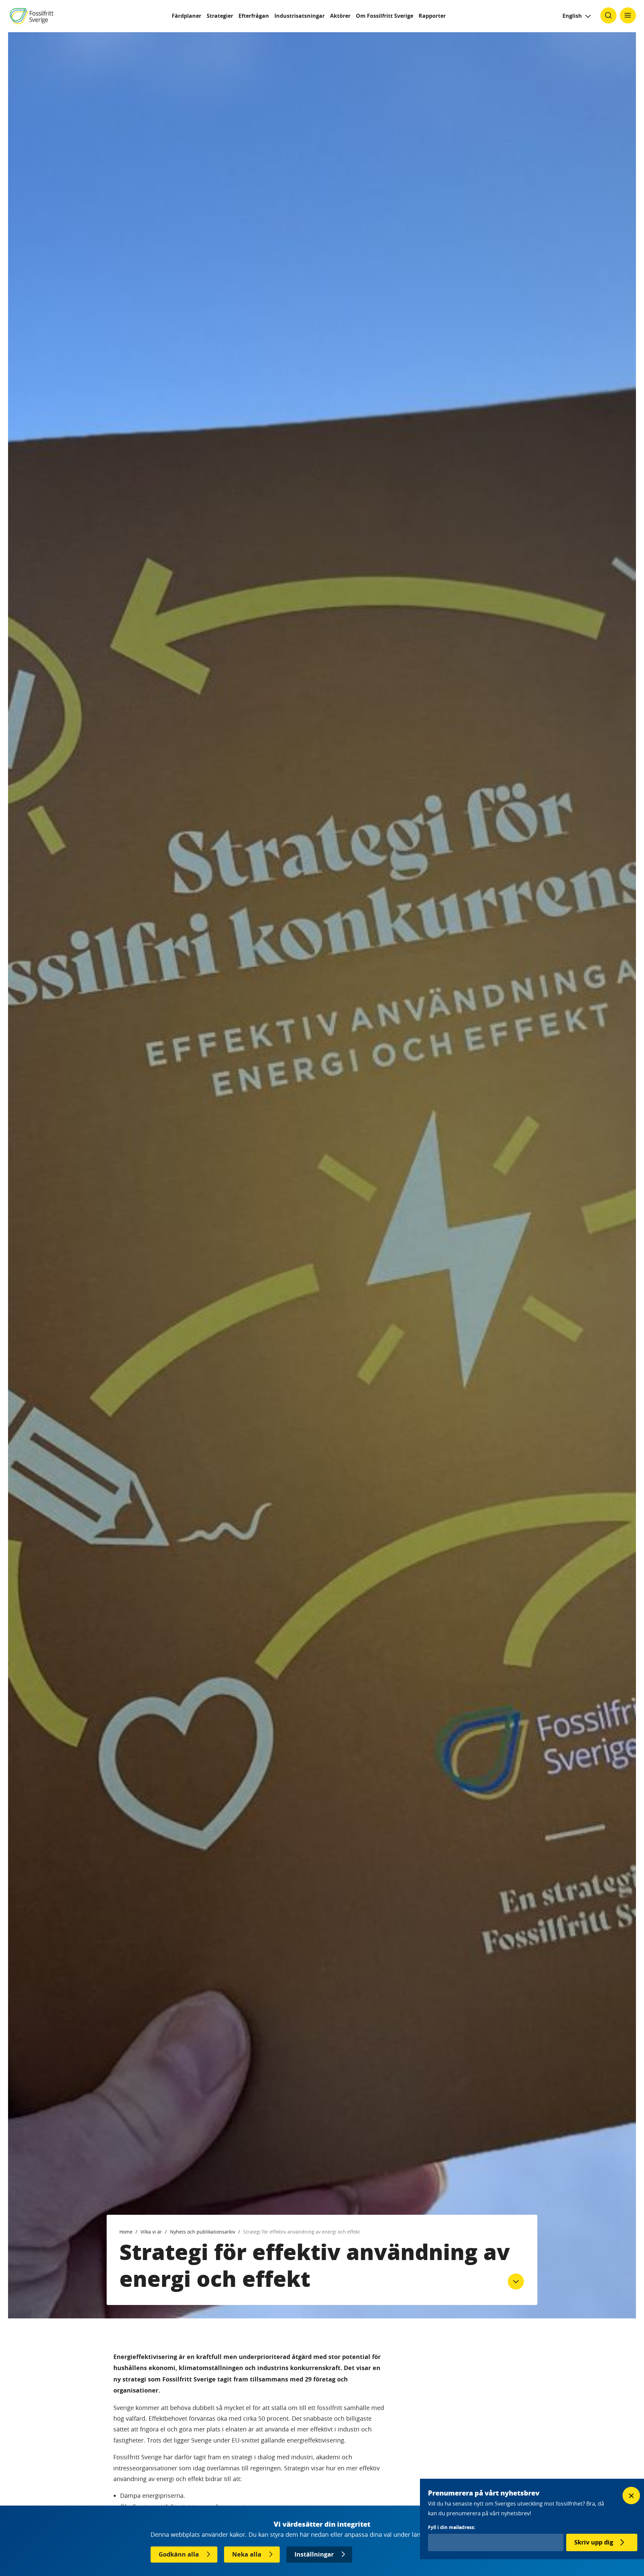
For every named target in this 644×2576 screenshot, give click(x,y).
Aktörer (340, 16)
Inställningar (314, 2554)
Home (126, 2232)
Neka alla (247, 2554)
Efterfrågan (254, 16)
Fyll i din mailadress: (452, 2527)
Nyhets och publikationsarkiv (203, 2232)
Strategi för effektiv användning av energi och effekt (302, 2232)
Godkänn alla (179, 2554)
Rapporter (432, 16)
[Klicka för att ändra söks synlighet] (608, 15)
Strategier (220, 16)
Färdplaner (186, 16)
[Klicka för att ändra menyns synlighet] (628, 15)
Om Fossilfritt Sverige (385, 16)
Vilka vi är (151, 2232)
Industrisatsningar (300, 16)
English (572, 16)
